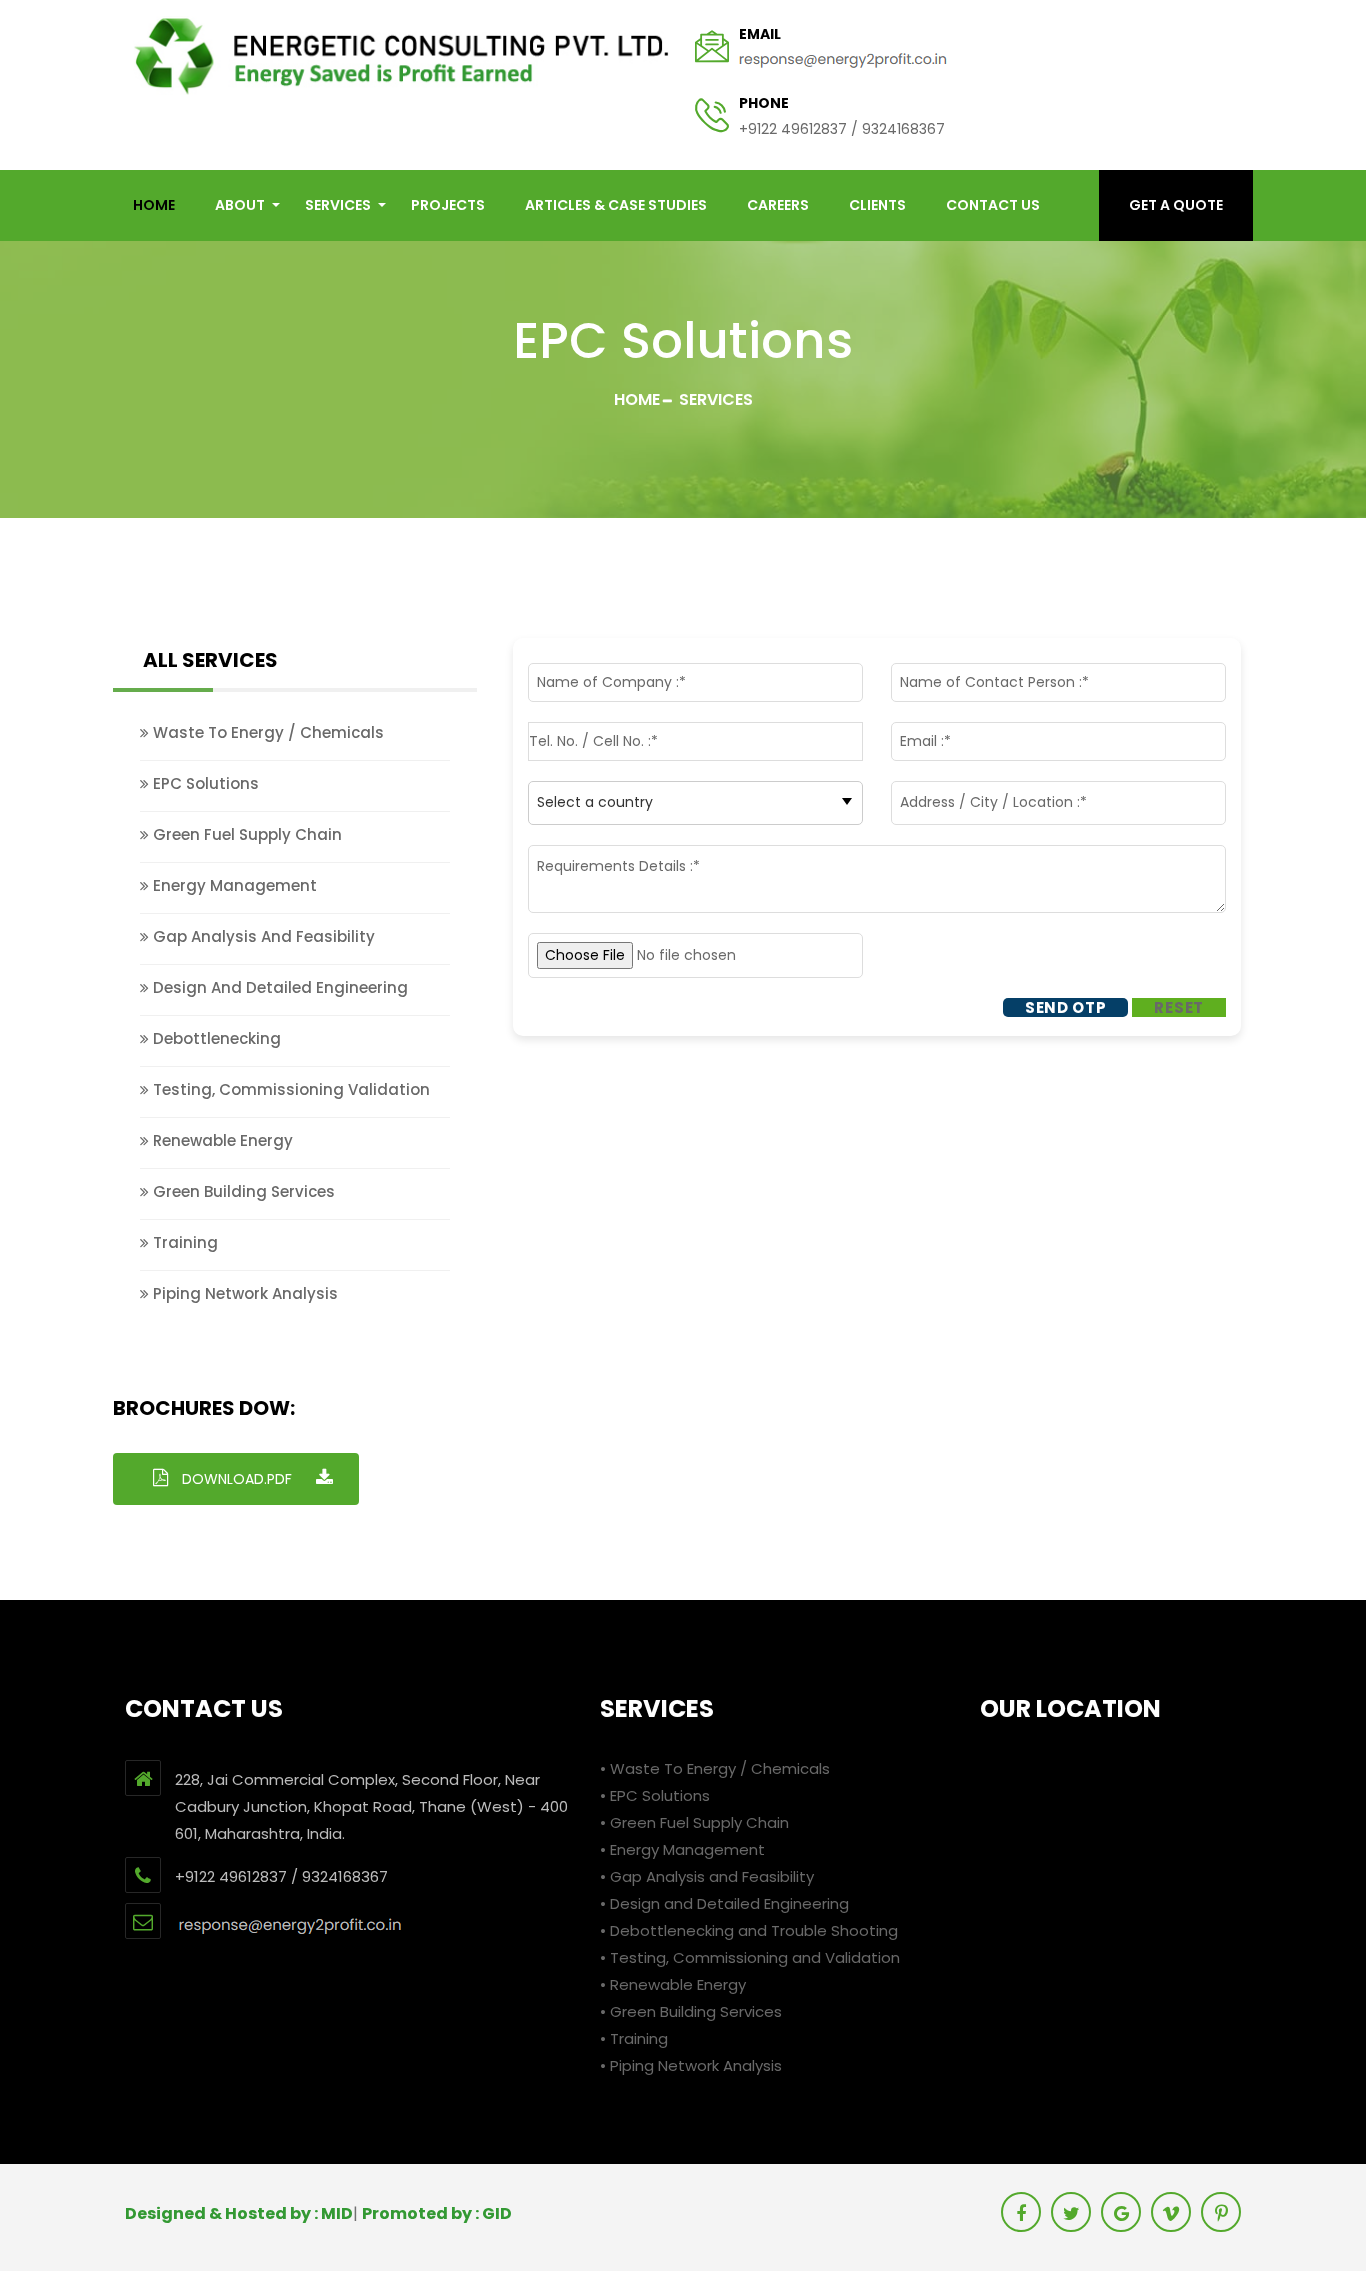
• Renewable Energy (673, 1984)
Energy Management (233, 885)
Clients (877, 205)
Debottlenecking (215, 1038)
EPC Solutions (204, 783)
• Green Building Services (691, 2011)
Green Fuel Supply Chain (245, 834)
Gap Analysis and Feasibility (262, 936)
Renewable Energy (221, 1140)
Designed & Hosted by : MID (239, 2213)
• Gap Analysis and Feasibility (707, 1876)
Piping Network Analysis (243, 1293)
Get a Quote (1176, 205)
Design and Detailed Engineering (278, 987)
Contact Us (993, 205)
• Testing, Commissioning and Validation (750, 1957)
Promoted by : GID (437, 2213)
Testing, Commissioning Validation (289, 1089)
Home (637, 399)
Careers (778, 205)
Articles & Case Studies (616, 205)
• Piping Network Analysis (691, 2065)
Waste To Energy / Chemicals (266, 732)
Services (338, 205)
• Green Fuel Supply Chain (694, 1822)
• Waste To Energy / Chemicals (715, 1768)
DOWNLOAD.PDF (237, 1479)
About (240, 205)
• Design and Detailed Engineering (724, 1903)
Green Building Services (242, 1191)
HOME (154, 205)
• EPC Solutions (655, 1795)
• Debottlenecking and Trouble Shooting (749, 1930)
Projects (448, 205)
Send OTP (1066, 1007)
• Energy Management (682, 1849)
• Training (634, 2038)
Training (183, 1242)
